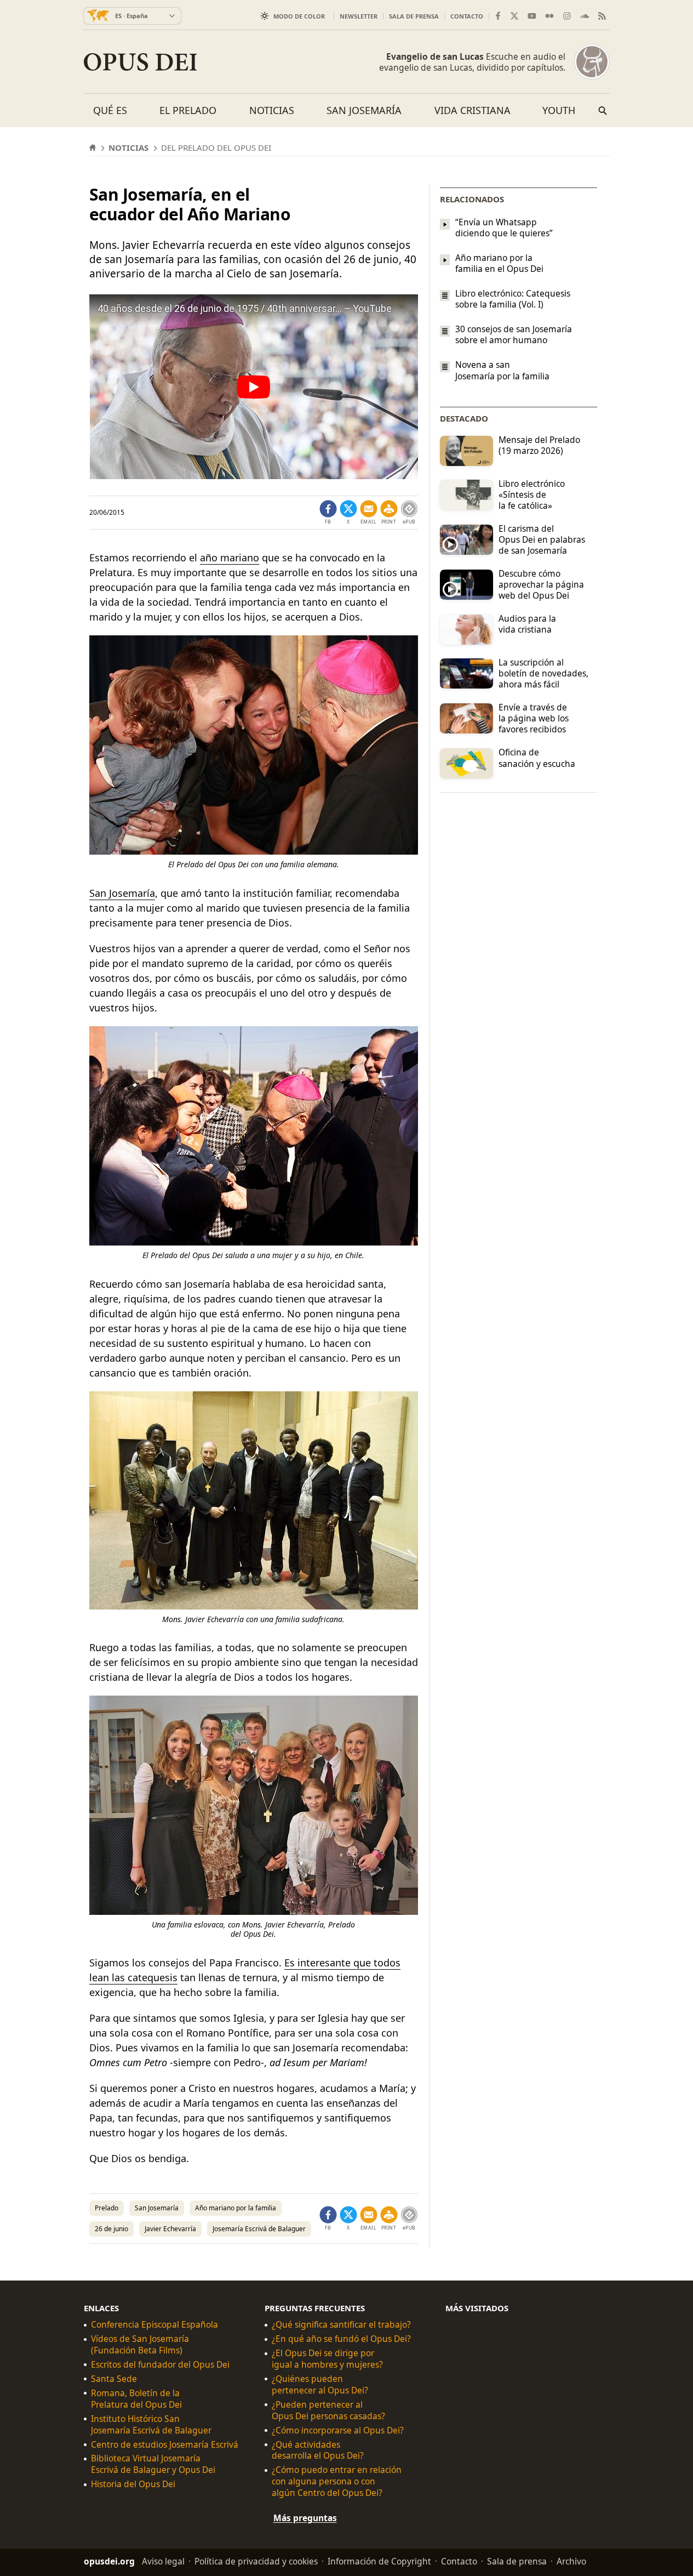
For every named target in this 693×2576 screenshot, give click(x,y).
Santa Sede (114, 2379)
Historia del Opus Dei (133, 2484)
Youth (559, 110)
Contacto (467, 16)
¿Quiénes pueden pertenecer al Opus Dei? (320, 2385)
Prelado (107, 2208)
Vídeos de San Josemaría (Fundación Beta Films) (140, 2345)
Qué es (110, 110)
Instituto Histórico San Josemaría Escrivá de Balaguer (151, 2425)
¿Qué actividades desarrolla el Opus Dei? (318, 2450)
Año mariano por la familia (236, 2208)
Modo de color (299, 16)
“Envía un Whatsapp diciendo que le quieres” (504, 228)
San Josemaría (364, 110)
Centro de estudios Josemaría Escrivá (165, 2445)
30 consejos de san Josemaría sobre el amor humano (514, 334)
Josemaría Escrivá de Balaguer (259, 2229)
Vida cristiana (472, 110)
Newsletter (359, 16)
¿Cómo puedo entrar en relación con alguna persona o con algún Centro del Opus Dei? (337, 2481)
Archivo (571, 2561)
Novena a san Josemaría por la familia (502, 371)
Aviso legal (163, 2561)
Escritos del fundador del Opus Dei (160, 2365)
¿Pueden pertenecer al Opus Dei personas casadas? (328, 2410)
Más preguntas (305, 2518)
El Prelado (188, 110)
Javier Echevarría (170, 2229)
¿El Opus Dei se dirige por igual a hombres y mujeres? (327, 2359)
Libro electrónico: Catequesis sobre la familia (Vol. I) (513, 299)
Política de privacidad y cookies (256, 2561)
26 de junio (111, 2229)
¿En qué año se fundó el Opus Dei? (341, 2339)
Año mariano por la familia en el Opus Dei (499, 263)
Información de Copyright (379, 2561)
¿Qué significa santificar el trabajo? (341, 2325)
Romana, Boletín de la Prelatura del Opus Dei (136, 2399)
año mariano (230, 558)
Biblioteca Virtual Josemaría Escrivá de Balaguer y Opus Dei (153, 2464)
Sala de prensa (414, 16)
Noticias (272, 110)
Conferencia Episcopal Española (154, 2325)
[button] (389, 513)
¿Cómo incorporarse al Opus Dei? (338, 2430)
